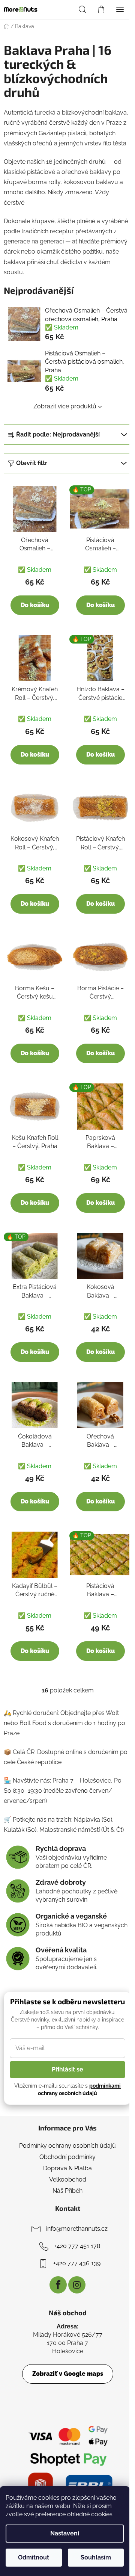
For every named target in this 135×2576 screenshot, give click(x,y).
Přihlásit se (67, 2069)
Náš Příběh (67, 2191)
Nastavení (65, 2533)
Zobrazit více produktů (65, 406)
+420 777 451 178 (77, 2246)
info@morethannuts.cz (77, 2229)
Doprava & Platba (67, 2168)
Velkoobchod (68, 2179)
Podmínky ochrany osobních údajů (67, 2146)
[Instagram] (77, 2285)
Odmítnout (34, 2557)
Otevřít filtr (32, 463)
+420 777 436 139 (77, 2263)
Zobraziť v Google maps (68, 2374)
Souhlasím (96, 2557)
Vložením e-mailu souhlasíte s (67, 2090)
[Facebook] (58, 2285)
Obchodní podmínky (67, 2157)
